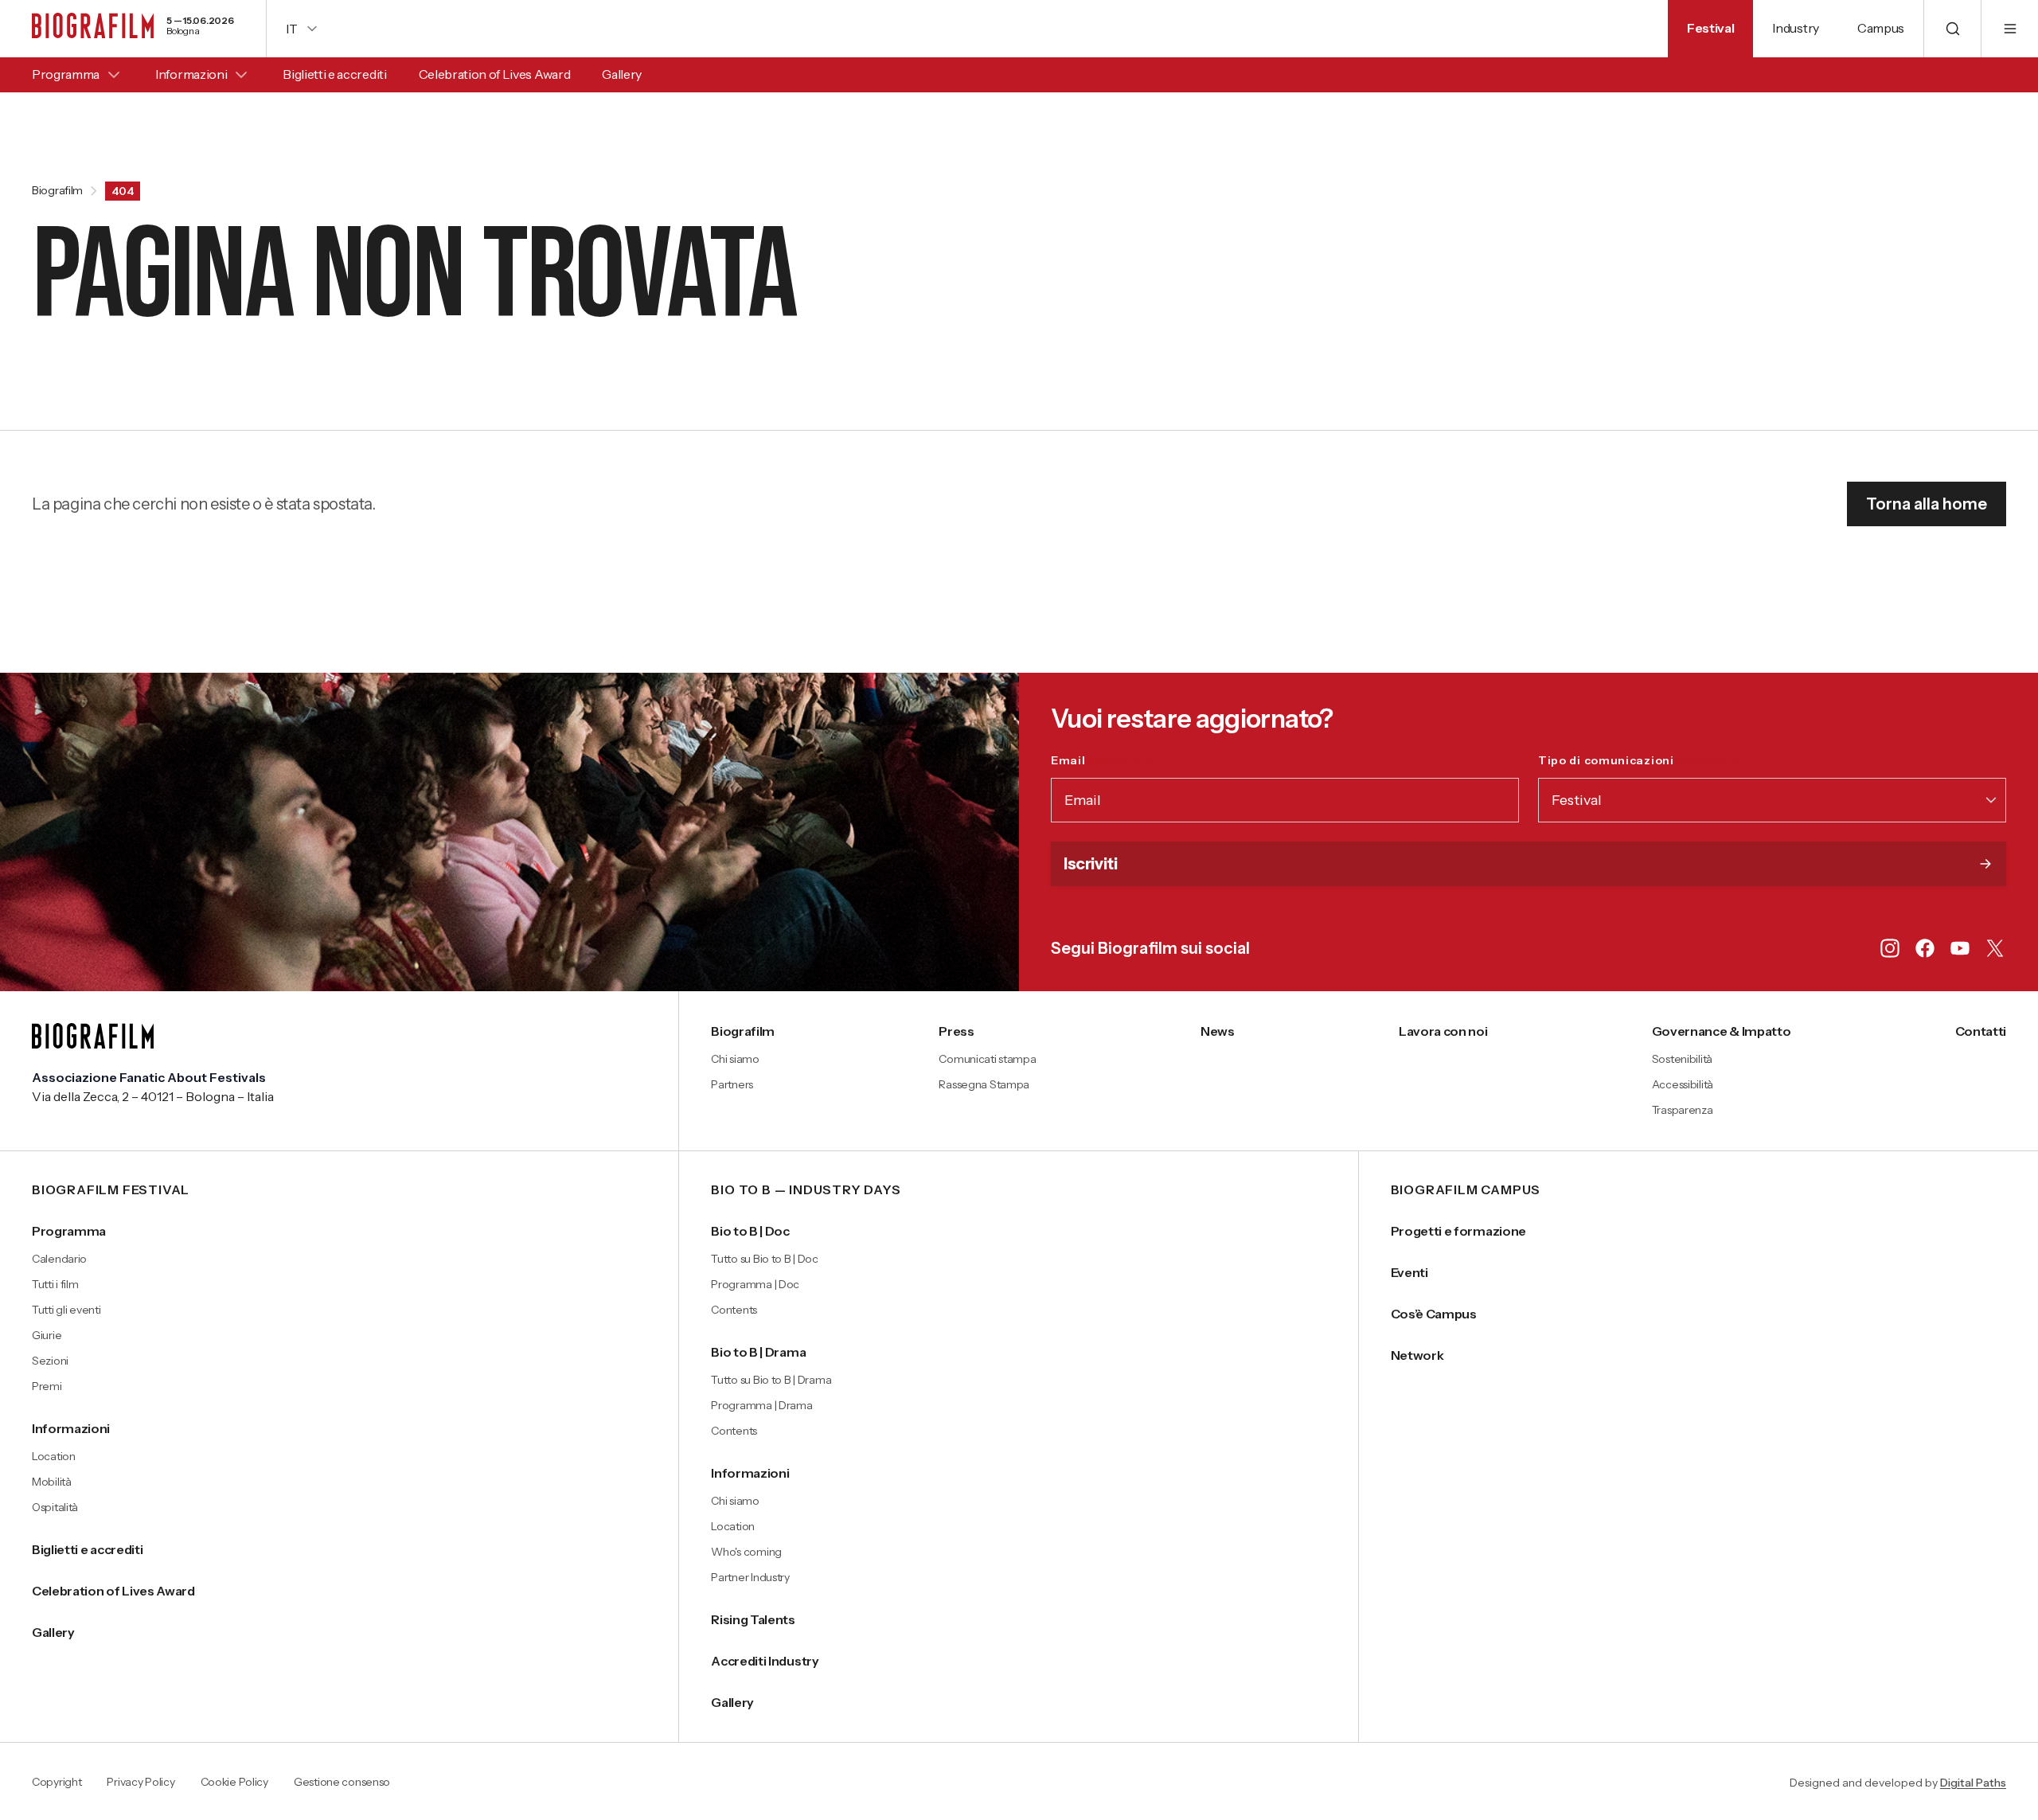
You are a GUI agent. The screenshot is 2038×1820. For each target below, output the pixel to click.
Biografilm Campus (1466, 1190)
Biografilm (57, 191)
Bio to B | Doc (750, 1231)
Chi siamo (735, 1059)
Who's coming (746, 1552)
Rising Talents (753, 1619)
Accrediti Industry (765, 1661)
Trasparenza (1683, 1110)
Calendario (59, 1259)
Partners (732, 1084)
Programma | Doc (755, 1284)
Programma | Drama (761, 1405)
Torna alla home (1927, 504)
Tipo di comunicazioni (1640, 760)
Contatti (1981, 1031)
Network (1417, 1355)
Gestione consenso (342, 1783)
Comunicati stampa (987, 1059)
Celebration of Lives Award (495, 74)
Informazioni (191, 74)
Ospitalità (55, 1507)
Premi (47, 1386)
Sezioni (50, 1361)
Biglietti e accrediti (334, 74)
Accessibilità (1683, 1084)
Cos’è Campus (1434, 1314)
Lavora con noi (1443, 1031)
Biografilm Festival (111, 1190)
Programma (66, 74)
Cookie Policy (234, 1783)
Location (54, 1456)
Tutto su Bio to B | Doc (765, 1259)
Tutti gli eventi (66, 1310)
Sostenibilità (1682, 1059)
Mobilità (52, 1482)
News (1218, 1031)
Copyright (57, 1783)
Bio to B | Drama (758, 1352)
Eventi (1409, 1272)
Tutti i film (55, 1284)
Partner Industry (750, 1577)
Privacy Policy (141, 1783)
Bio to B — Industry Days (806, 1190)
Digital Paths (1973, 1783)
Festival (1710, 28)
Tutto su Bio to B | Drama (771, 1380)
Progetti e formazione (1458, 1231)
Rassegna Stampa (984, 1084)
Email (1103, 760)
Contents (734, 1310)
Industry (1795, 28)
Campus (1881, 28)
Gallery (622, 74)
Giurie (47, 1335)
